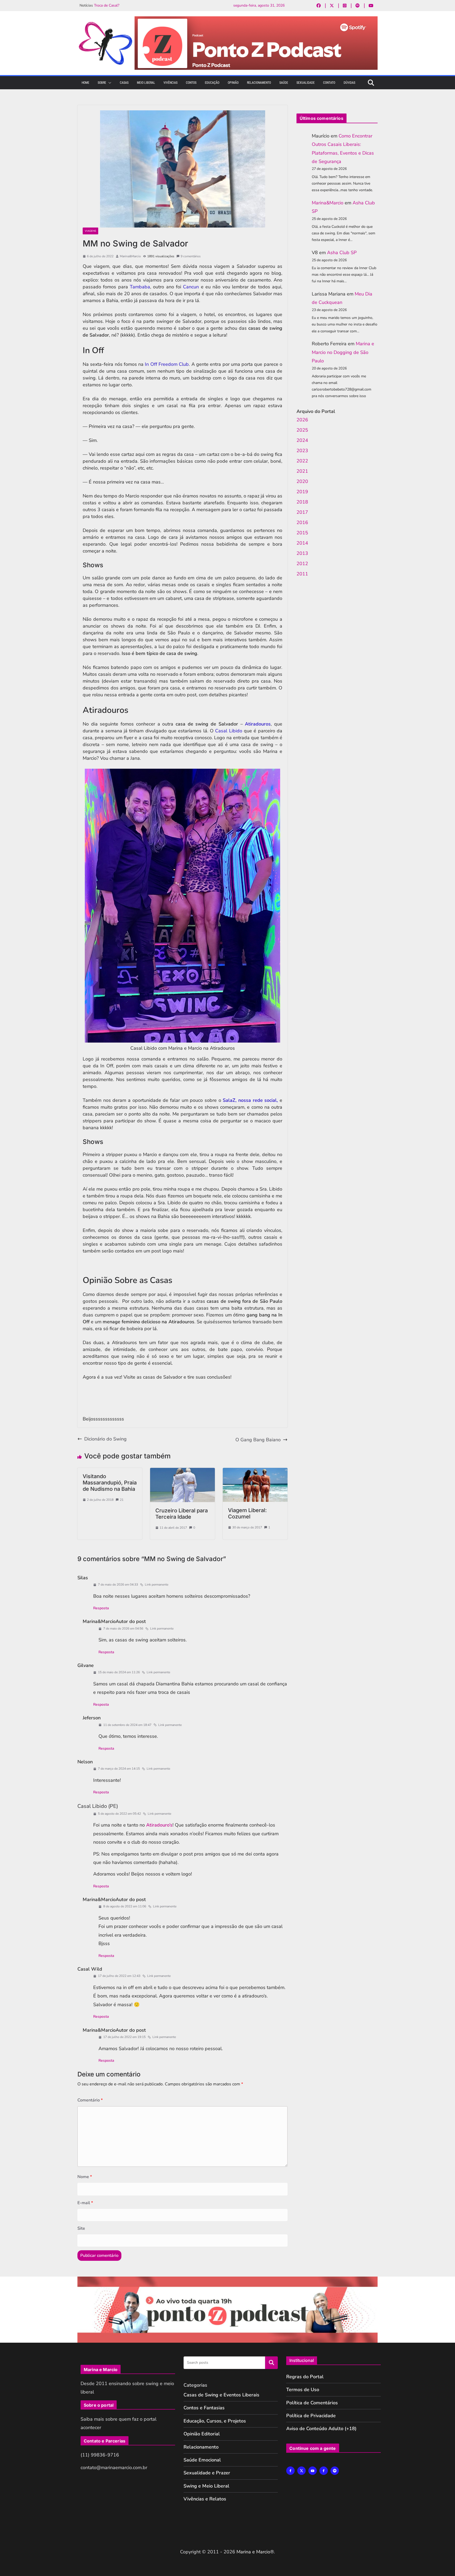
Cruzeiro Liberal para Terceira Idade (182, 1514)
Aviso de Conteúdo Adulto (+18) (321, 2429)
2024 (302, 440)
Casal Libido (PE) (98, 1806)
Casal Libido (229, 731)
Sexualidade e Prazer (207, 2473)
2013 (302, 553)
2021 (302, 471)
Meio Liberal (146, 83)
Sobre (102, 83)
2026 (302, 420)
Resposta (101, 1608)
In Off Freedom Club (167, 364)
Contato (329, 83)
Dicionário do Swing (105, 1439)
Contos (191, 83)
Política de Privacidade (311, 2416)
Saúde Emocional (202, 2460)
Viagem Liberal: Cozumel (247, 1513)
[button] (109, 83)
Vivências (170, 83)
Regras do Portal (305, 2377)
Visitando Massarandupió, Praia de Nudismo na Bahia (110, 1483)
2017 (302, 512)
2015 (302, 533)
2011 (302, 574)
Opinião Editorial (202, 2434)
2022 (302, 461)
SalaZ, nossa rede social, (250, 1100)
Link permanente (157, 1585)
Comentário (90, 2100)
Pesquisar (271, 2363)
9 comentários (191, 256)
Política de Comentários (312, 2403)
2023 (302, 451)
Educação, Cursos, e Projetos (215, 2421)
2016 (302, 522)
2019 (302, 492)
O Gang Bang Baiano (258, 1440)
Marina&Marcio (130, 256)
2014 (302, 543)
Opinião (233, 83)
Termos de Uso (303, 2390)
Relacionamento (259, 83)
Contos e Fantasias (204, 2408)
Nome (85, 2177)
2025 (302, 430)
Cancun (191, 287)
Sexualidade (306, 83)
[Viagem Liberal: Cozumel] (255, 1471)
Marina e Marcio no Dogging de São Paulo (343, 352)
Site (81, 2228)
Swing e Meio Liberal (206, 2486)
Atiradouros (258, 724)
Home (85, 83)
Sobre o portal (99, 2405)
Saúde (284, 83)
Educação (212, 83)
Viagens (90, 231)
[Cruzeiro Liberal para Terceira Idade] (182, 1471)
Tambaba (140, 287)
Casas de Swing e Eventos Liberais (221, 2395)
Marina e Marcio (253, 2552)
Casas (124, 83)
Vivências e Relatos (205, 2499)
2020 (302, 481)
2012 (302, 564)
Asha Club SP (342, 253)
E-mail (85, 2203)
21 (122, 1500)
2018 (302, 502)
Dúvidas (349, 83)
